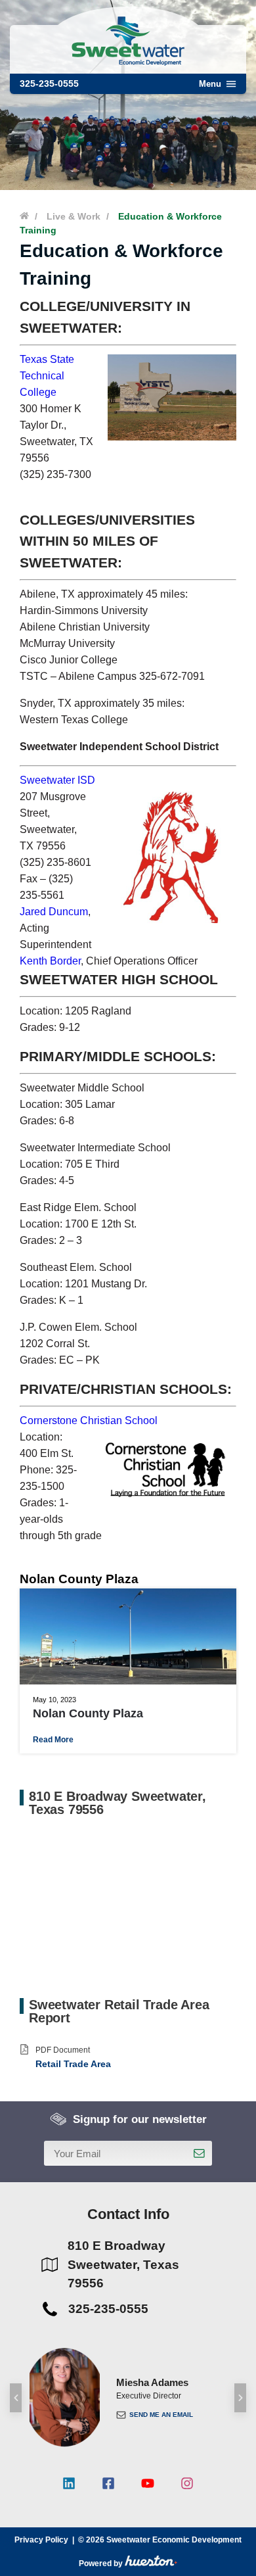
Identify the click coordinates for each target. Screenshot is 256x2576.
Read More (53, 1740)
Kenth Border (50, 961)
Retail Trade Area (73, 2064)
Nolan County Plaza (88, 1713)
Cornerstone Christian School (89, 1420)
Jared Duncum (54, 912)
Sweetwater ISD (57, 780)
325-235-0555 (49, 83)
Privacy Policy (41, 2540)
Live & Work (74, 216)
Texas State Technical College (47, 376)
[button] (16, 2398)
